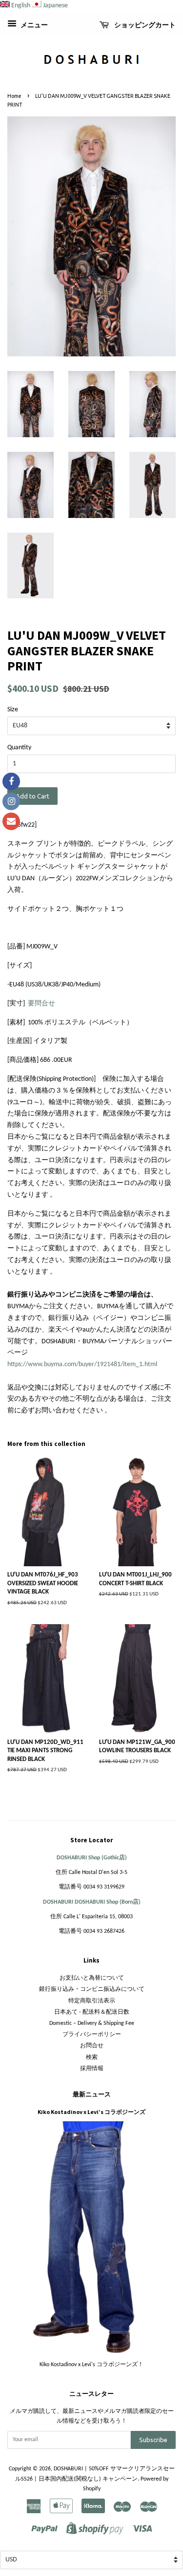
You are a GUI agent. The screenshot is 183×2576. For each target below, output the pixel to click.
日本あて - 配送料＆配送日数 (92, 2012)
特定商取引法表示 (92, 2001)
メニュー (33, 26)
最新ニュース (92, 2094)
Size (13, 710)
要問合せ (41, 1004)
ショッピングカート (144, 25)
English (21, 6)
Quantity (19, 748)
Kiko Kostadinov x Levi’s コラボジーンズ (91, 2112)
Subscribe (153, 2440)
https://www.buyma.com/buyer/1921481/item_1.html (82, 1364)
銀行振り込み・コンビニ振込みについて (92, 1989)
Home (14, 96)
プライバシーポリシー (92, 2035)
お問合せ (92, 2046)
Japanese (55, 6)
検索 (92, 2057)
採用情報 (92, 2069)
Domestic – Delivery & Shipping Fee (92, 2023)
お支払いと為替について (92, 1978)
